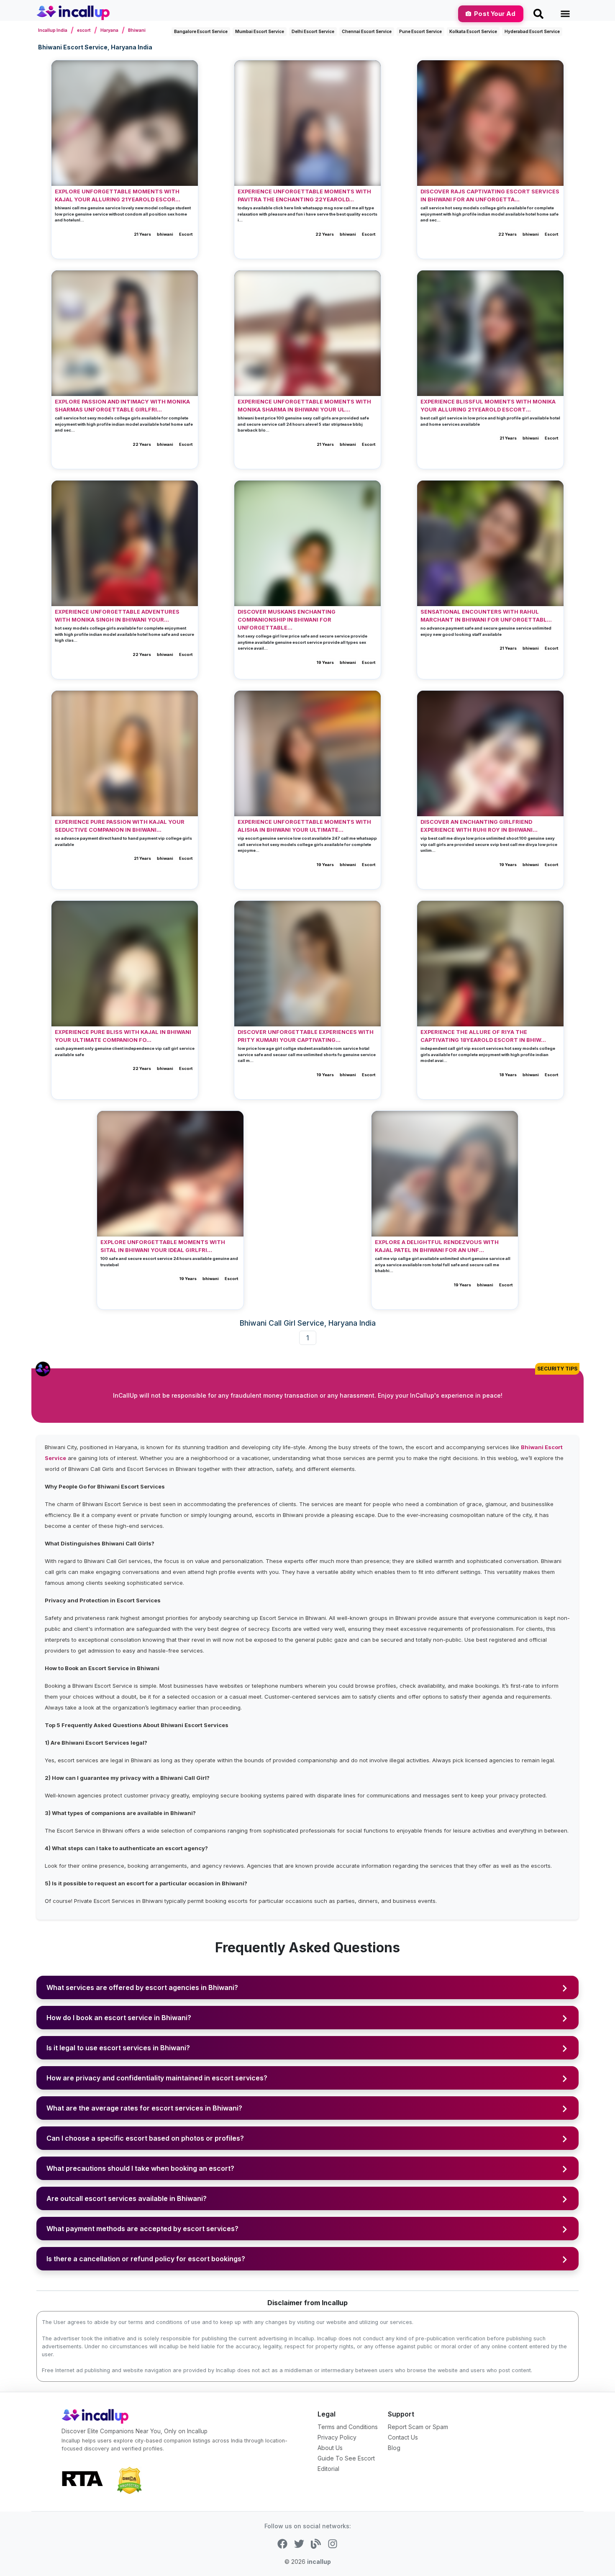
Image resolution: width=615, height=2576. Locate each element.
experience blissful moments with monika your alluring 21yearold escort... (488, 406)
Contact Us (403, 2437)
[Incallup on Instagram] (333, 2543)
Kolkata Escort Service (473, 31)
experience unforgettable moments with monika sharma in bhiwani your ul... (304, 406)
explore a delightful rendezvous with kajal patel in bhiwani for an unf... (437, 1246)
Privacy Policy (337, 2437)
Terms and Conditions (348, 2427)
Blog (394, 2448)
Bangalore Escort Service (201, 31)
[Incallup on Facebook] (282, 2543)
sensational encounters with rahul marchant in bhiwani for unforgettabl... (486, 616)
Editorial (328, 2469)
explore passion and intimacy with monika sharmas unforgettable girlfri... (122, 406)
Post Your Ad (495, 14)
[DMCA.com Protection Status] (129, 2480)
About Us (330, 2448)
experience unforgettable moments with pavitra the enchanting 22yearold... (304, 195)
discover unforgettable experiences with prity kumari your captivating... (306, 1036)
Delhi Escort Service (313, 31)
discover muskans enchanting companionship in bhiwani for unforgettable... (287, 620)
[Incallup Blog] (316, 2543)
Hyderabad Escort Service (532, 31)
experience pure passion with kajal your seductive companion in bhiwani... (120, 826)
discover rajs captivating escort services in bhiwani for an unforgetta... (490, 195)
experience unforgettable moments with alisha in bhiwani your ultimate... (304, 826)
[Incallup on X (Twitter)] (299, 2543)
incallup (319, 2562)
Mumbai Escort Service (260, 31)
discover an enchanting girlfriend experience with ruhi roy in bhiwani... (479, 826)
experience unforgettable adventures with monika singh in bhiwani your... (117, 616)
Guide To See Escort (346, 2458)
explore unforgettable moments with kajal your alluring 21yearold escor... (118, 195)
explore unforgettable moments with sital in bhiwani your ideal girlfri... (163, 1246)
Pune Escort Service (420, 31)
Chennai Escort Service (367, 31)
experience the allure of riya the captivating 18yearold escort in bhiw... (483, 1036)
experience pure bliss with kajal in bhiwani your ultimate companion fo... (123, 1036)
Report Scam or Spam (418, 2427)
